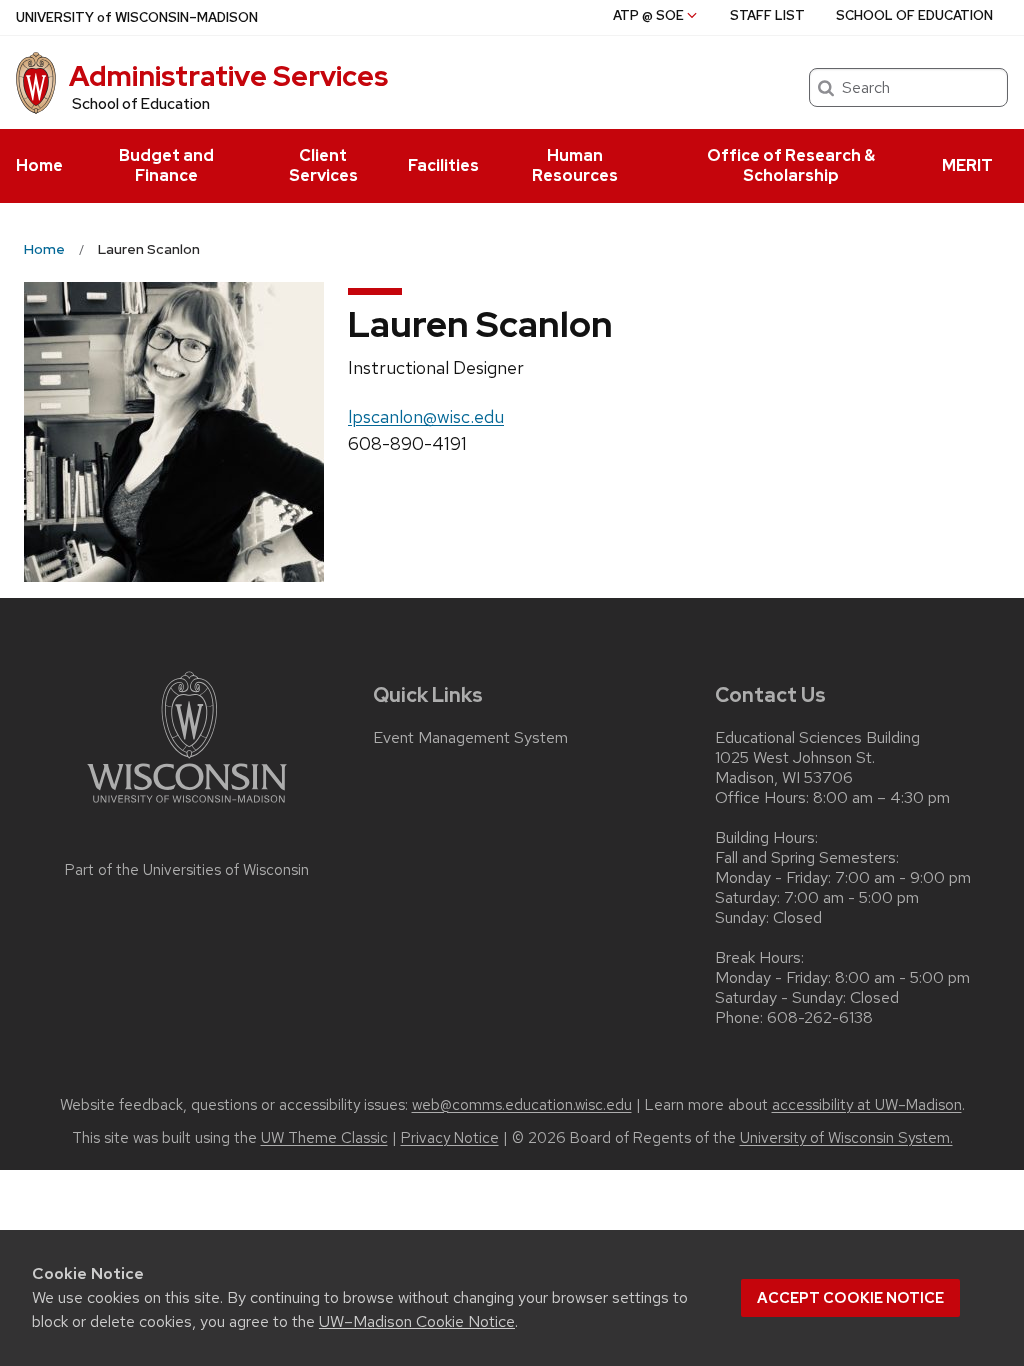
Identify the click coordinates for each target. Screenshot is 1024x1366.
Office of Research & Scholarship (791, 165)
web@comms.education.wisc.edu (522, 1105)
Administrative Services (228, 76)
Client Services (323, 165)
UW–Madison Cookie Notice (417, 1321)
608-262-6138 (820, 1018)
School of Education (141, 104)
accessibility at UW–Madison (867, 1105)
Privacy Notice (450, 1138)
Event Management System (470, 738)
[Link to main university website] (187, 806)
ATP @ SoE (648, 15)
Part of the (187, 870)
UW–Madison (137, 17)
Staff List (767, 15)
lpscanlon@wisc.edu (426, 416)
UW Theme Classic (324, 1138)
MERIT (967, 165)
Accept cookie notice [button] (850, 1298)
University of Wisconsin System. (846, 1138)
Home (39, 165)
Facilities (443, 165)
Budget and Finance (166, 165)
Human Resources (575, 165)
